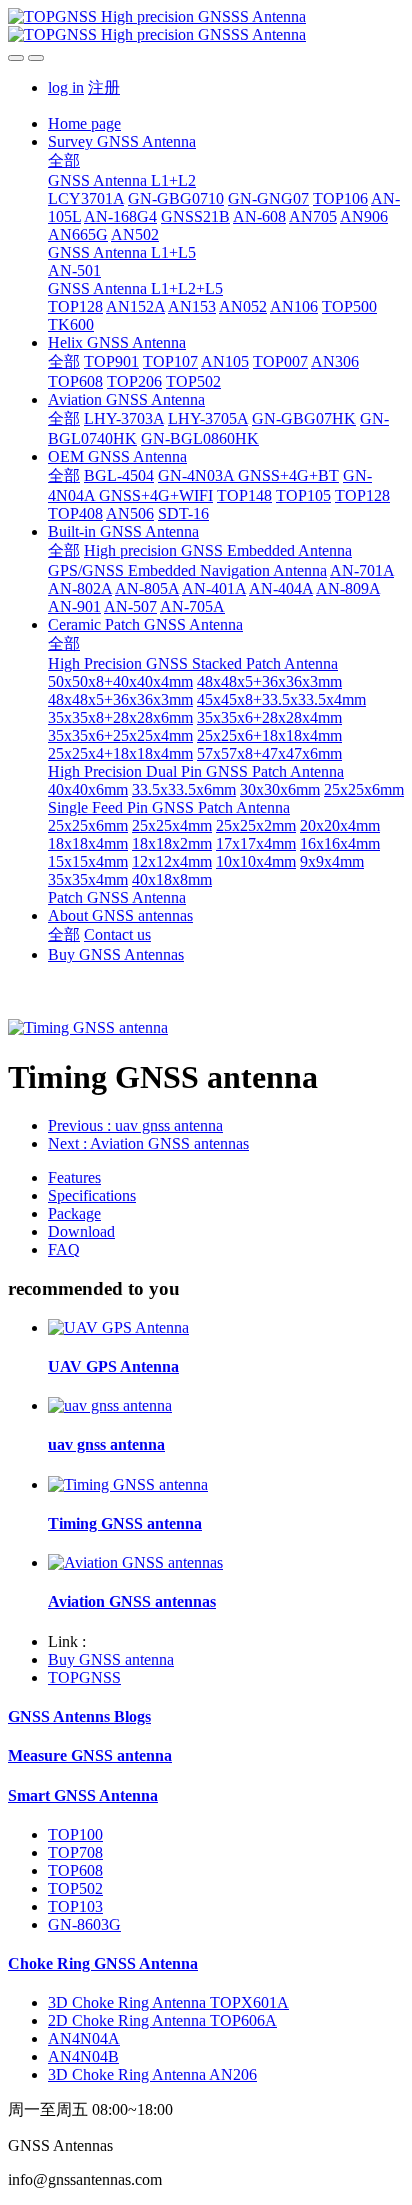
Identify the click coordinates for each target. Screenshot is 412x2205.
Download (81, 1231)
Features (74, 1177)
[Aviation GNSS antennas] (135, 1562)
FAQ (64, 1249)
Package (74, 1213)
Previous (135, 1125)
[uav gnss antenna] (110, 1405)
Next (148, 1143)
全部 (64, 160)
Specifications (92, 1195)
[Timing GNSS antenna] (128, 1484)
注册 (104, 87)
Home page (84, 123)
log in (66, 87)
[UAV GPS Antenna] (118, 1327)
